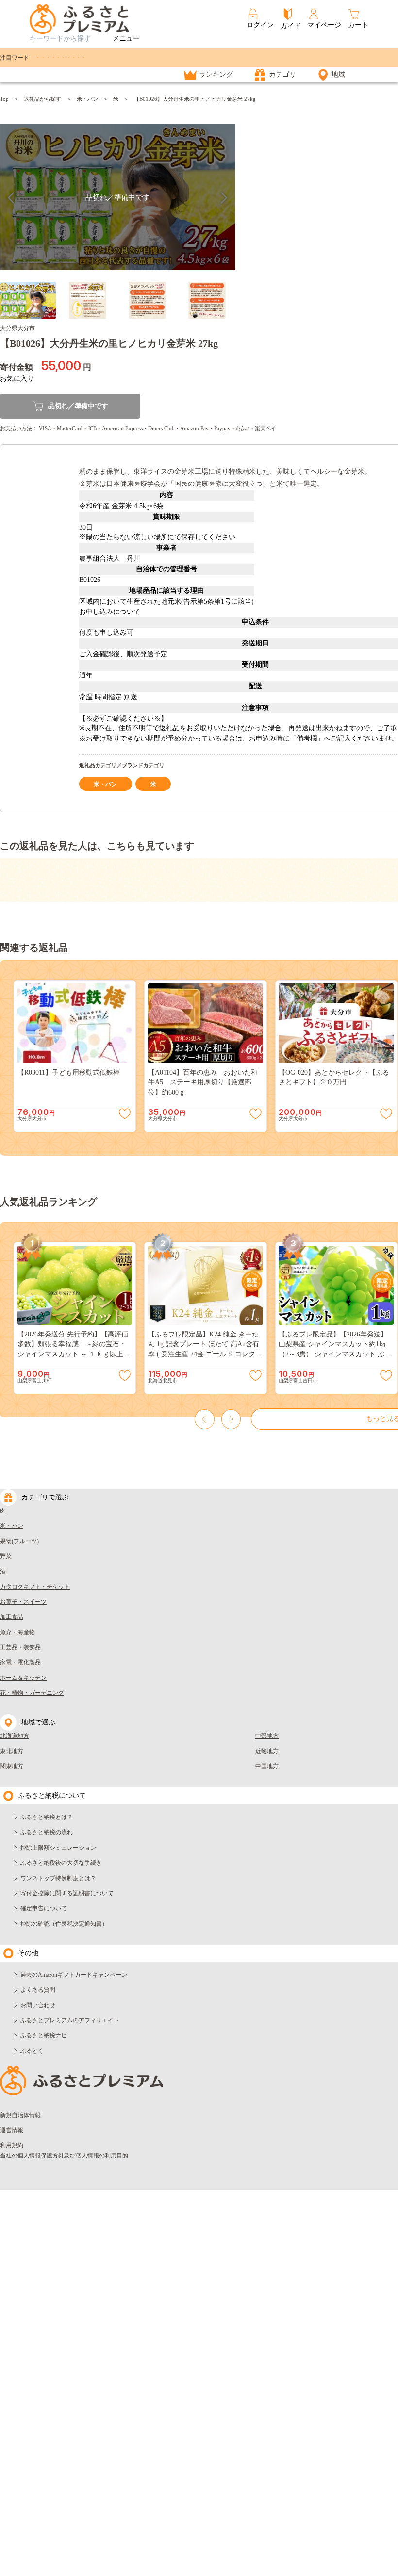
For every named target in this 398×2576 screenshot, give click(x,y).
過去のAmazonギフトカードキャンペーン (74, 1975)
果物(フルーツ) (19, 1541)
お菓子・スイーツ (23, 1602)
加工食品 (12, 1617)
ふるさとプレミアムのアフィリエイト (70, 2020)
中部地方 (267, 1736)
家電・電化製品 (20, 1662)
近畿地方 (267, 1751)
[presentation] (205, 1419)
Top (4, 99)
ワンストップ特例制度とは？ (58, 1878)
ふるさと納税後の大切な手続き (61, 1863)
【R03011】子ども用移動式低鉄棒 (69, 1072)
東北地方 (12, 1751)
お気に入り (17, 378)
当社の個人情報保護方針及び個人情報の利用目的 (64, 2156)
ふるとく (32, 2051)
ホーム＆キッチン (23, 1678)
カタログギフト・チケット (35, 1587)
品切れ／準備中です (78, 406)
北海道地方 (15, 1736)
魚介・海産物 (17, 1632)
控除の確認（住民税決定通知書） (64, 1924)
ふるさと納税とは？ (47, 1817)
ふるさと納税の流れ (47, 1832)
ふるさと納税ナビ (44, 2035)
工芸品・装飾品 (20, 1647)
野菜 (6, 1556)
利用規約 (12, 2145)
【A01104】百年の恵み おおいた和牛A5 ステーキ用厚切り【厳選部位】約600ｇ (203, 1082)
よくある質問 (38, 1990)
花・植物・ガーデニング (32, 1693)
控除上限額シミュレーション (58, 1848)
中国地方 (267, 1766)
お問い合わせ (38, 2005)
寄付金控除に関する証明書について (67, 1893)
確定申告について (44, 1908)
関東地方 (12, 1766)
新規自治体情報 (20, 2115)
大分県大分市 (17, 328)
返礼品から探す (42, 99)
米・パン (87, 99)
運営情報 (12, 2130)
